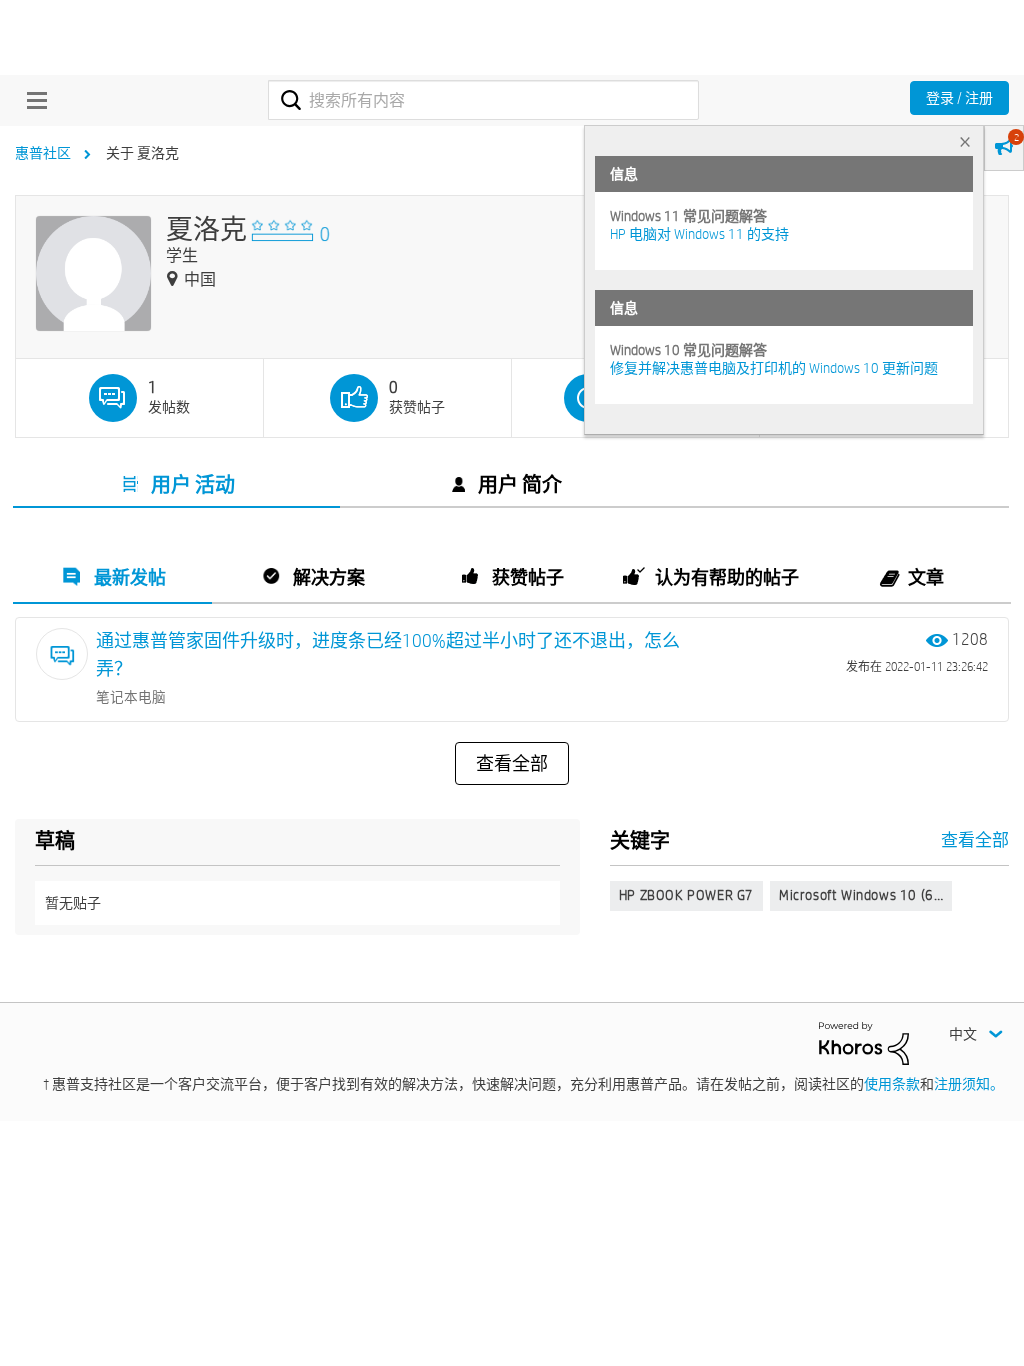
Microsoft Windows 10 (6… (861, 895)
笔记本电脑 (131, 697)
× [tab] (965, 141)
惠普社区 (43, 153)
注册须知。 (969, 1084)
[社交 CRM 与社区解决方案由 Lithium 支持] (864, 1042)
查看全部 (512, 764)
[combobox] (483, 100)
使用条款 (892, 1084)
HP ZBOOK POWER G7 (686, 895)
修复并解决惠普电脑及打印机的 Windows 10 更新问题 (774, 368)
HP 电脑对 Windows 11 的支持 (699, 234)
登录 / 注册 (959, 98)
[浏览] (32, 100)
